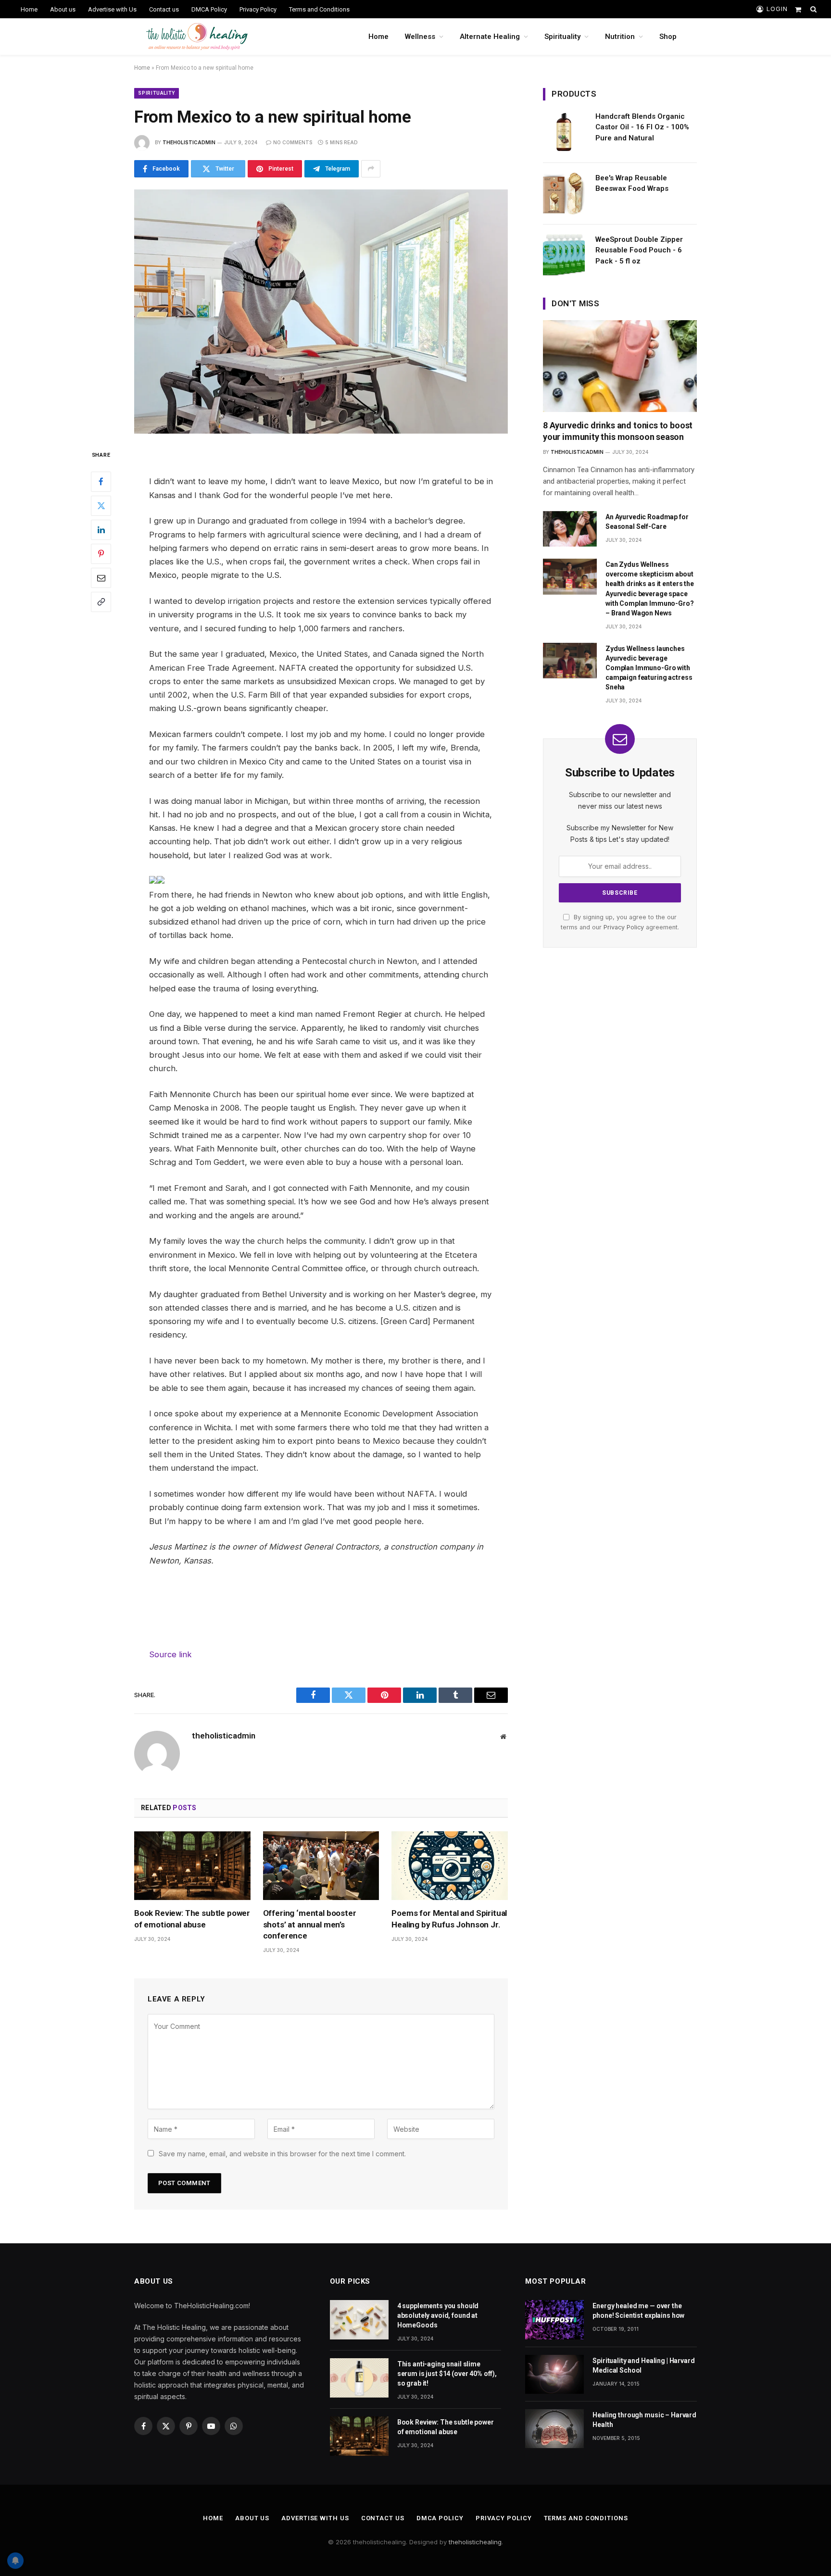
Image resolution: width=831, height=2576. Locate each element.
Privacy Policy (258, 9)
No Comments (293, 142)
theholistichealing (475, 2542)
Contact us (164, 9)
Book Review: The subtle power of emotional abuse (192, 1919)
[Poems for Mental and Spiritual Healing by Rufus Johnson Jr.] (450, 1866)
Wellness (420, 37)
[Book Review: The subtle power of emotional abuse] (192, 1866)
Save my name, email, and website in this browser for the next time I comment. (282, 2154)
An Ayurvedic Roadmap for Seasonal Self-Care (647, 522)
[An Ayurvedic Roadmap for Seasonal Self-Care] (570, 529)
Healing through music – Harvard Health (644, 2420)
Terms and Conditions (319, 9)
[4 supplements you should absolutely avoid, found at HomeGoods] (359, 2320)
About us (63, 9)
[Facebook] (101, 481)
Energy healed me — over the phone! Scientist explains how (638, 2311)
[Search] (812, 9)
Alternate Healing (490, 37)
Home (29, 9)
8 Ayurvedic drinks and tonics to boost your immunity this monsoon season (618, 431)
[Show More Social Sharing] (371, 169)
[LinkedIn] (101, 529)
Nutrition (620, 37)
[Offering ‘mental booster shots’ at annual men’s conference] (321, 1866)
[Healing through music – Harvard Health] (554, 2429)
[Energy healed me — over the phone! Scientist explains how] (554, 2320)
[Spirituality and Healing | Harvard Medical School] (554, 2374)
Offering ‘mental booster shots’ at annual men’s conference (310, 1924)
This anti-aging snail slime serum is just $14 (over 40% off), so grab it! (447, 2374)
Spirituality (562, 37)
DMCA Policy (209, 9)
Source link (170, 1654)
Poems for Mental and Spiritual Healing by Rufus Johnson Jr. (449, 1919)
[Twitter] (101, 505)
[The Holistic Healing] (197, 37)
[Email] (101, 577)
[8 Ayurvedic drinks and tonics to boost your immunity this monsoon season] (620, 366)
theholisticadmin (189, 142)
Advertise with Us (112, 9)
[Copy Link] (101, 601)
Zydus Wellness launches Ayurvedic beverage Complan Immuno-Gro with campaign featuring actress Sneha (649, 668)
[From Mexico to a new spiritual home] (321, 312)
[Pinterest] (101, 553)
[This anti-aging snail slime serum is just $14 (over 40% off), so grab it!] (359, 2378)
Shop (668, 37)
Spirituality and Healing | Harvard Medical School (643, 2365)
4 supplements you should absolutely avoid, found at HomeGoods (438, 2315)
